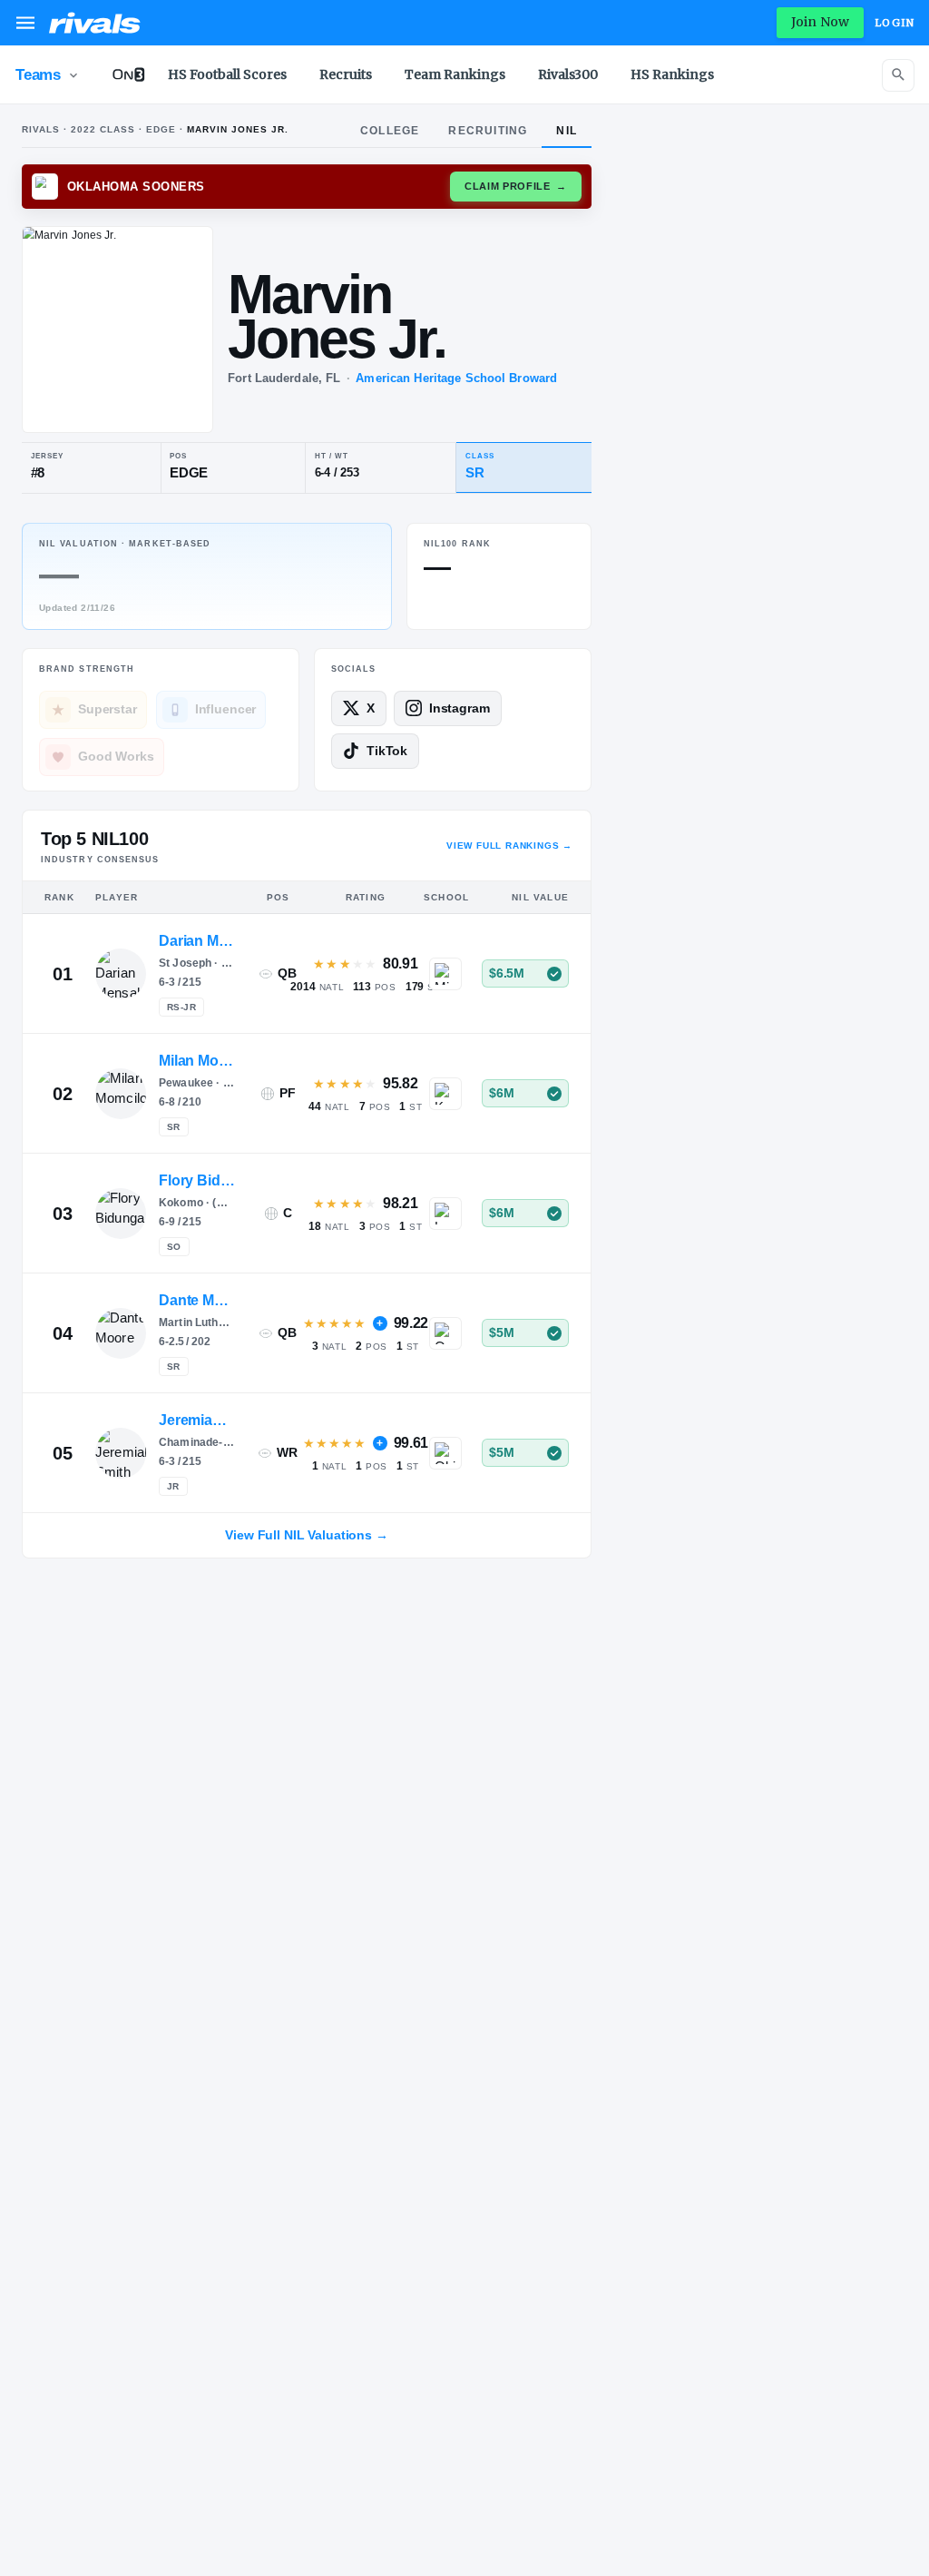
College (390, 131)
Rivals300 (568, 74)
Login (895, 23)
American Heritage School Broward (456, 378)
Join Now (820, 22)
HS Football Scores (227, 74)
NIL (567, 131)
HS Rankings (672, 74)
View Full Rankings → (509, 846)
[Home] (95, 23)
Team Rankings (455, 74)
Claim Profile (516, 186)
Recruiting (488, 131)
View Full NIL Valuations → (306, 1535)
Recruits (346, 74)
